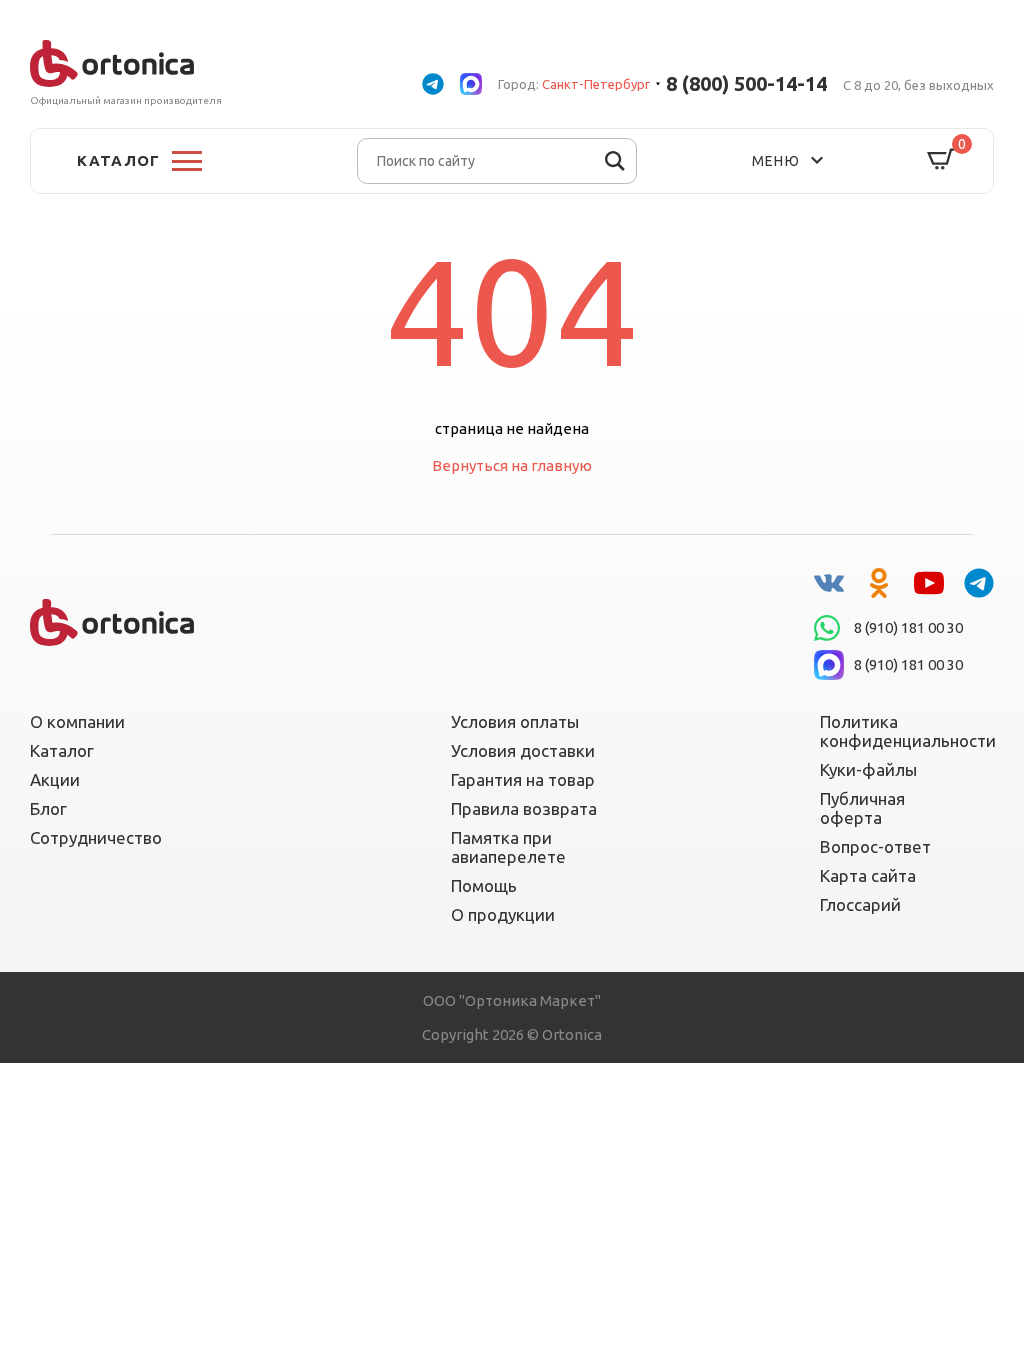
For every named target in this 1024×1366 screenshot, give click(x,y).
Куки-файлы (868, 769)
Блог (48, 808)
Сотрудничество (96, 837)
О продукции (503, 914)
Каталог (62, 750)
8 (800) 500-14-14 (746, 83)
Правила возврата (524, 808)
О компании (77, 721)
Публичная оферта (862, 808)
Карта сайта (868, 875)
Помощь (484, 885)
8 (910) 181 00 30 (908, 627)
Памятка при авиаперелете (508, 847)
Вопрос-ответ (875, 846)
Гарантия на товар (523, 779)
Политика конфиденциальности (895, 731)
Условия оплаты (515, 721)
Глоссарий (860, 904)
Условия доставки (523, 750)
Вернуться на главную (512, 465)
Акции (55, 779)
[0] (941, 160)
